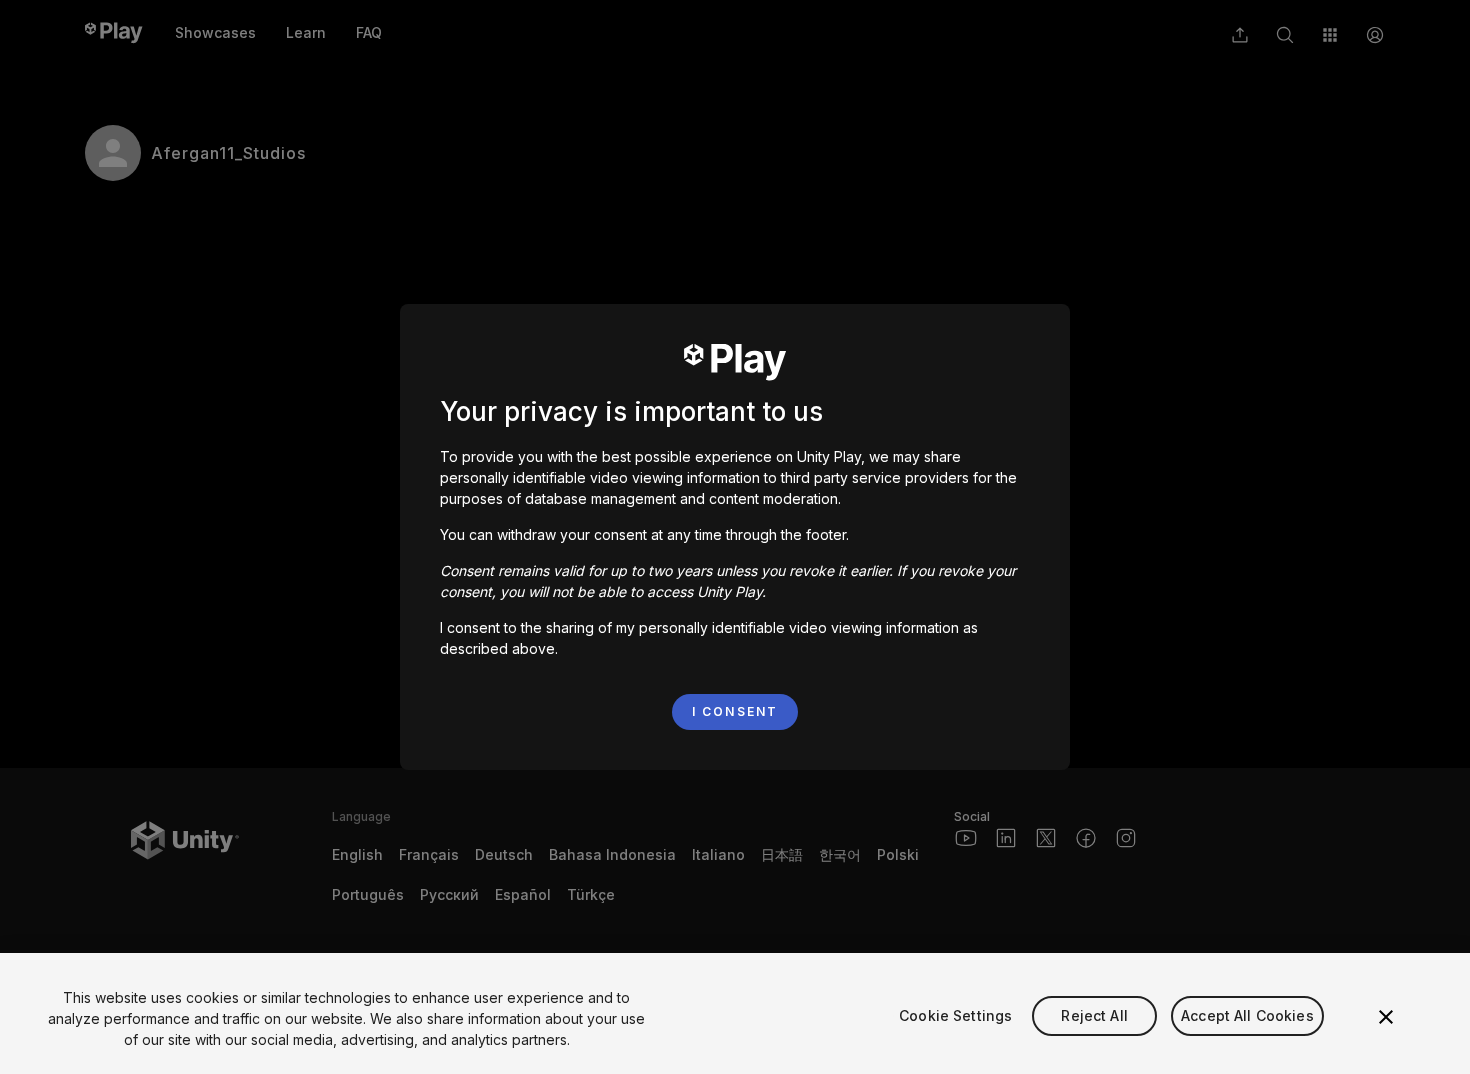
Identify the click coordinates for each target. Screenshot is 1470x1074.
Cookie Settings (955, 1015)
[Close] (1386, 1017)
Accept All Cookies (1247, 1015)
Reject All (1094, 1015)
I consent (735, 711)
